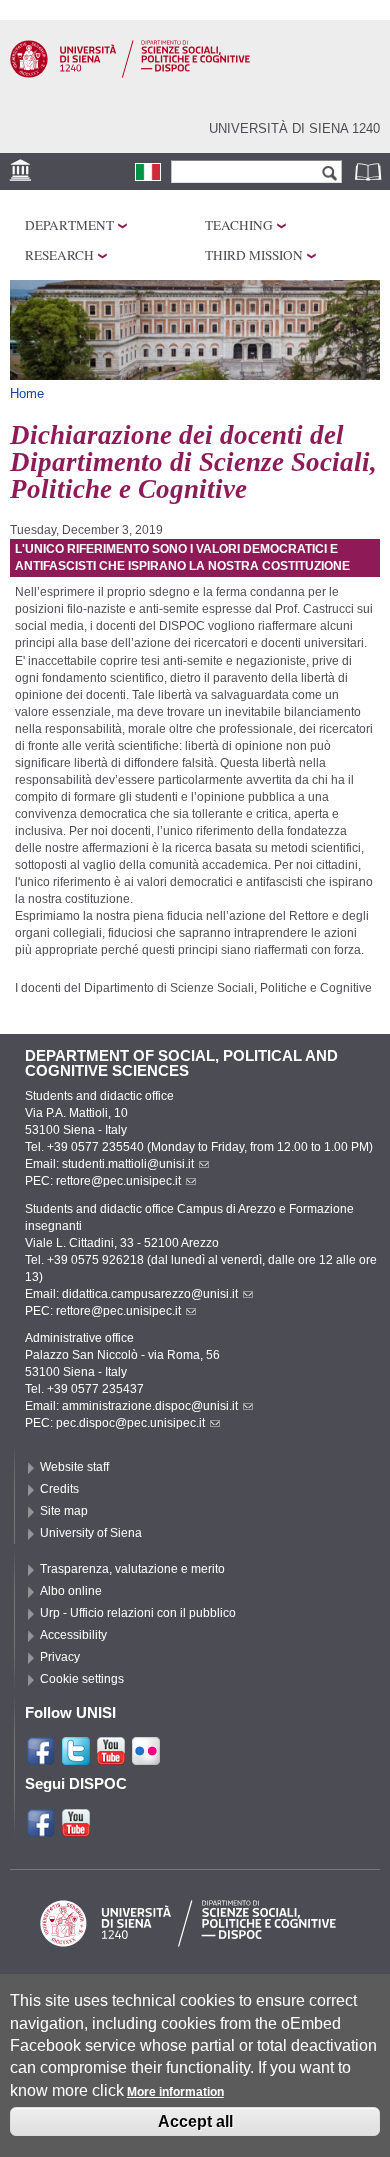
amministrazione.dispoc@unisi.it (150, 1406)
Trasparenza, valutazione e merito (132, 1569)
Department (69, 225)
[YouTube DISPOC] (76, 1830)
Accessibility (73, 1635)
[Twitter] (76, 1758)
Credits (59, 1489)
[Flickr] (146, 1758)
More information (175, 2092)
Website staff (74, 1467)
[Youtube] (111, 1758)
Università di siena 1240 (294, 128)
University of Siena (91, 1533)
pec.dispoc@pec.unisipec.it (130, 1423)
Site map (64, 1511)
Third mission (254, 255)
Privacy (60, 1657)
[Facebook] (41, 1758)
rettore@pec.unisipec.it (118, 1181)
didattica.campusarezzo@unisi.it (150, 1294)
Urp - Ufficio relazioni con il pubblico (138, 1613)
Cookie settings (82, 1679)
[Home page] (130, 74)
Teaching (239, 225)
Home (27, 393)
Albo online (71, 1591)
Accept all (195, 2121)
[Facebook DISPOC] (41, 1830)
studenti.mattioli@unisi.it (128, 1164)
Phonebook (370, 171)
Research (59, 255)
